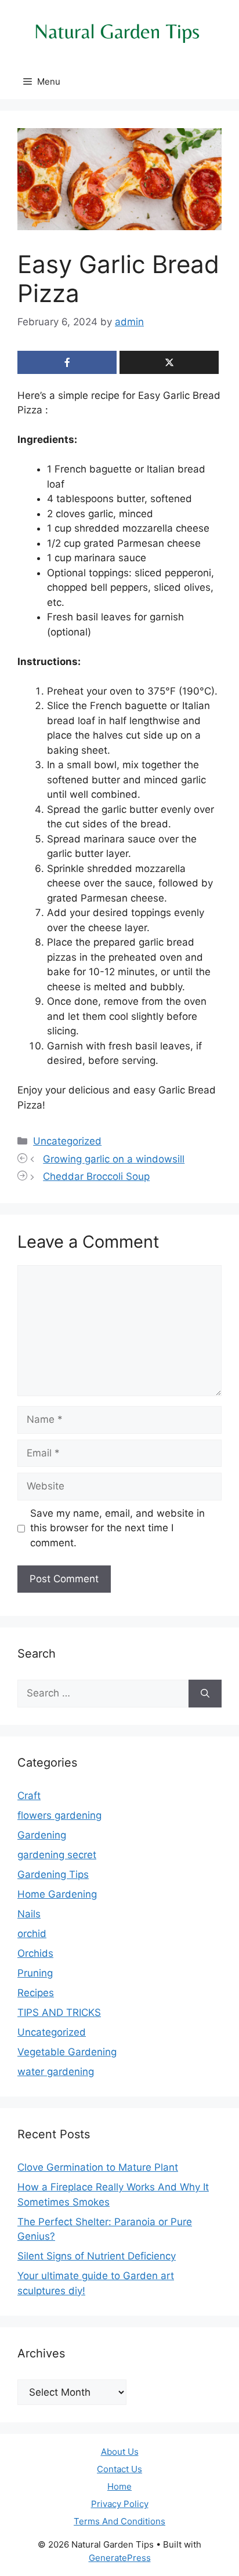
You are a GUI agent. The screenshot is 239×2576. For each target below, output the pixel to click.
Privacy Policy (120, 2504)
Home (119, 2486)
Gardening (42, 1835)
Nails (29, 1914)
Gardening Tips (53, 1874)
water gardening (56, 2072)
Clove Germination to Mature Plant (98, 2167)
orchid (32, 1934)
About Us (120, 2452)
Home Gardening (57, 1894)
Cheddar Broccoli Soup (96, 1176)
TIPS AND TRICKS (59, 2012)
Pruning (35, 1973)
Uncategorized (67, 1141)
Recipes (36, 1993)
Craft (29, 1796)
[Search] (205, 1694)
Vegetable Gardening (67, 2052)
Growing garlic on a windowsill (114, 1159)
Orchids (35, 1953)
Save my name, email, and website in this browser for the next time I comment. (117, 1528)
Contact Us (119, 2469)
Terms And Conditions (119, 2521)
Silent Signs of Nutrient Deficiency (97, 2256)
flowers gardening (59, 1815)
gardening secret (57, 1855)
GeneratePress (120, 2558)
